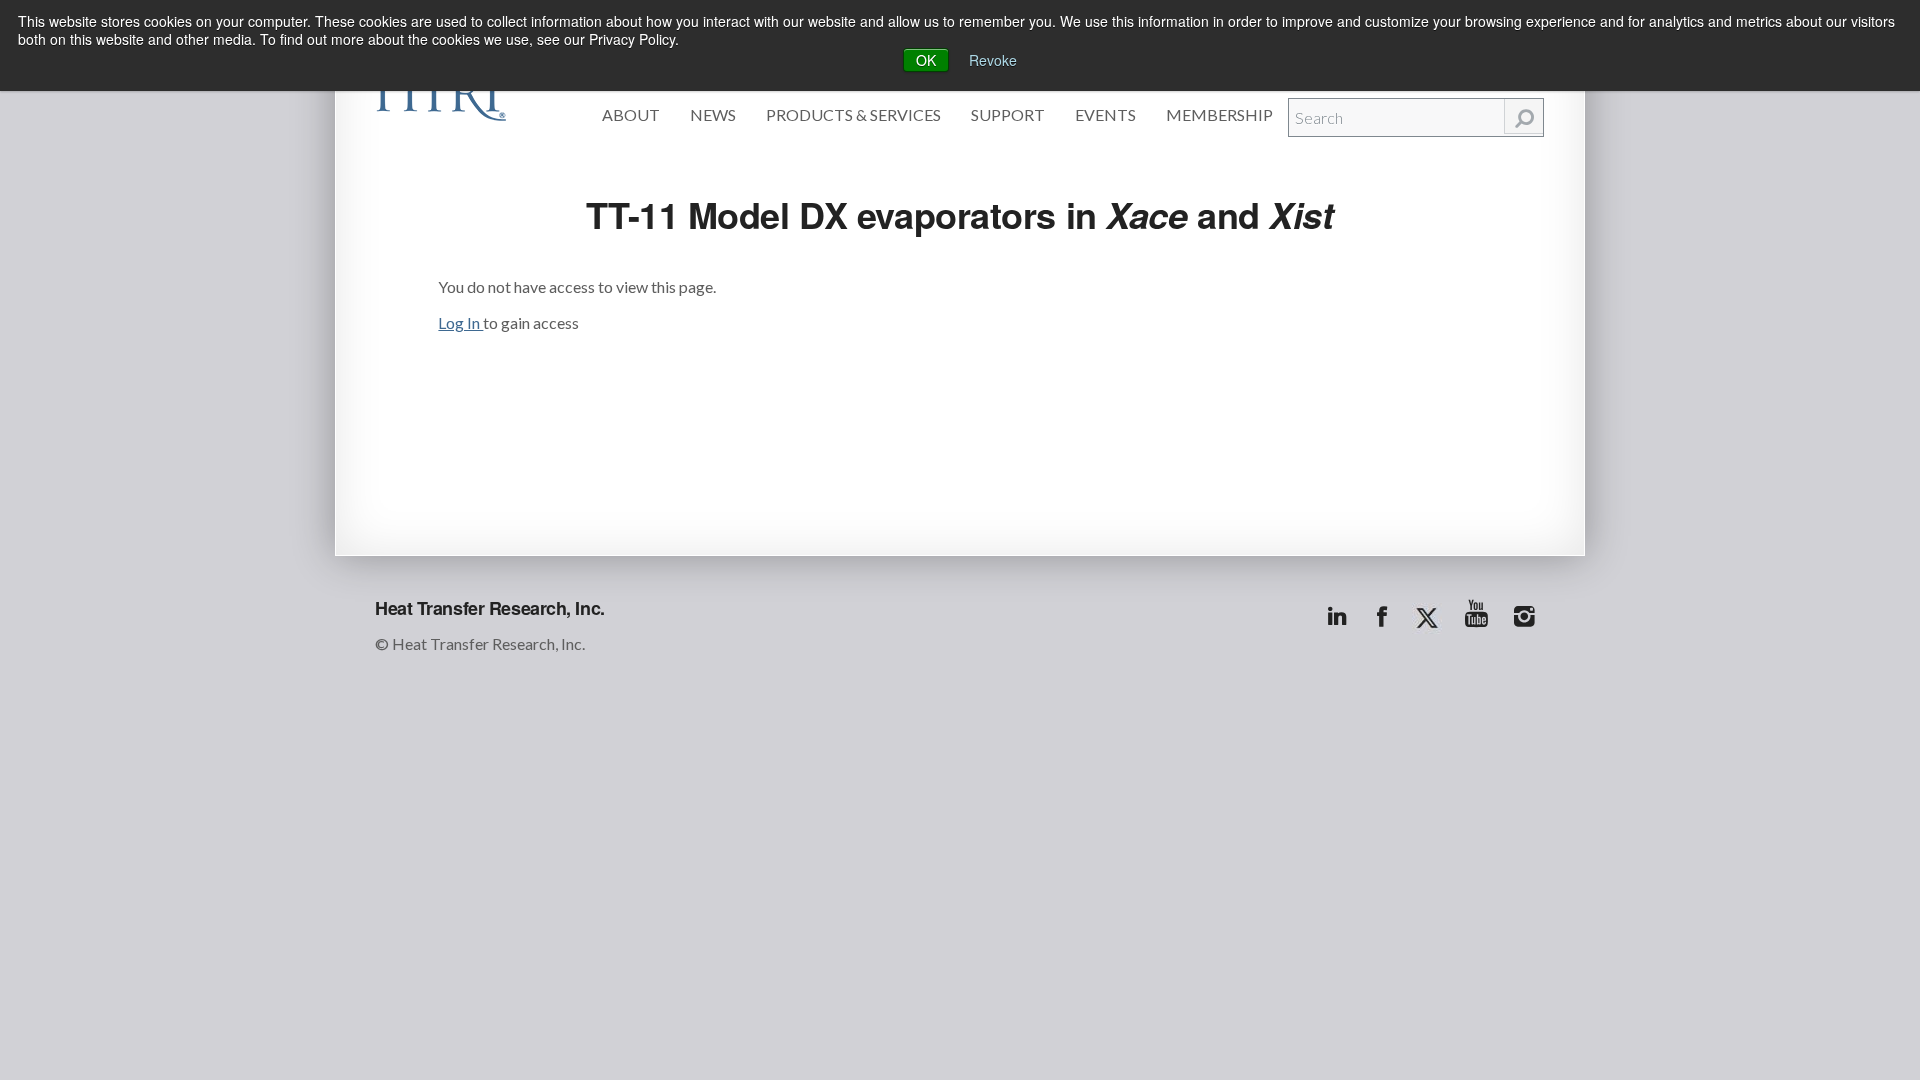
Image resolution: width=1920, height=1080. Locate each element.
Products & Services (853, 114)
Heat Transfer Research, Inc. (490, 608)
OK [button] (926, 60)
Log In (460, 322)
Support (1008, 114)
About (631, 114)
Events (1105, 114)
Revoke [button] (993, 60)
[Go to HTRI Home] (441, 92)
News (713, 114)
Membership (1219, 114)
